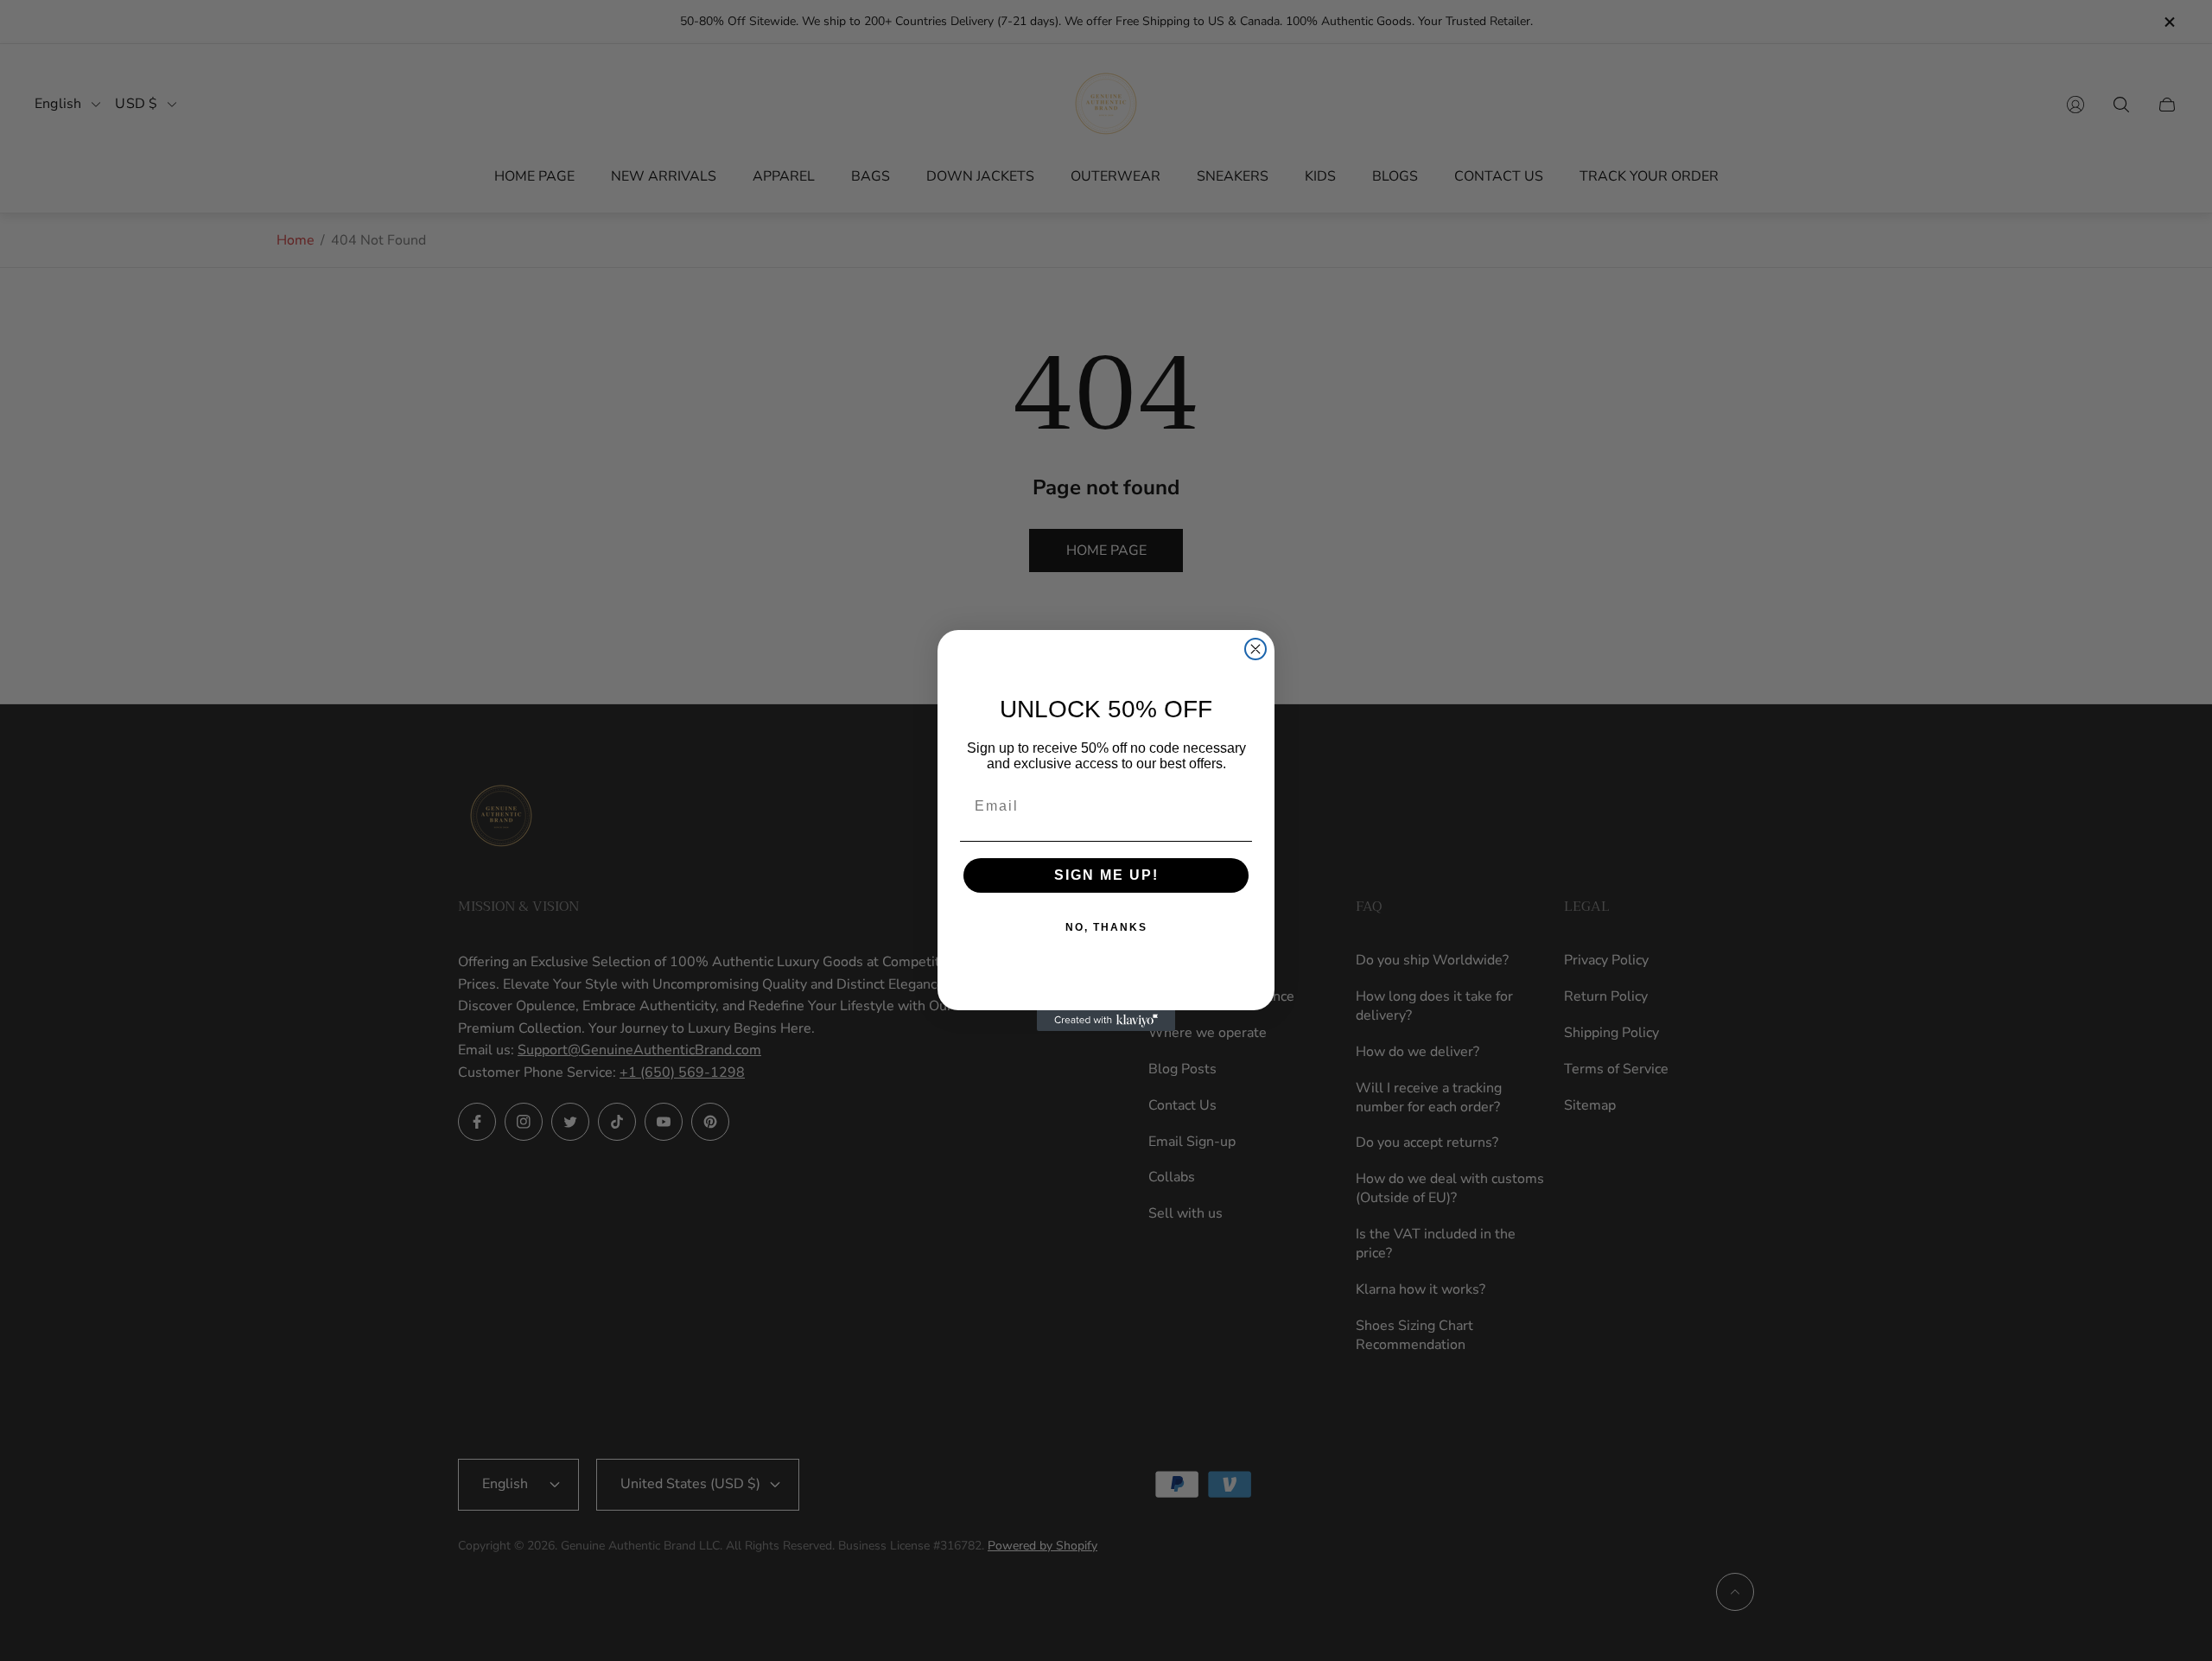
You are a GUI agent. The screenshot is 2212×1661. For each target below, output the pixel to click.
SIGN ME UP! (1106, 875)
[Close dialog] (1255, 649)
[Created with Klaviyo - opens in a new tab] (1106, 1021)
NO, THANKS (1106, 927)
